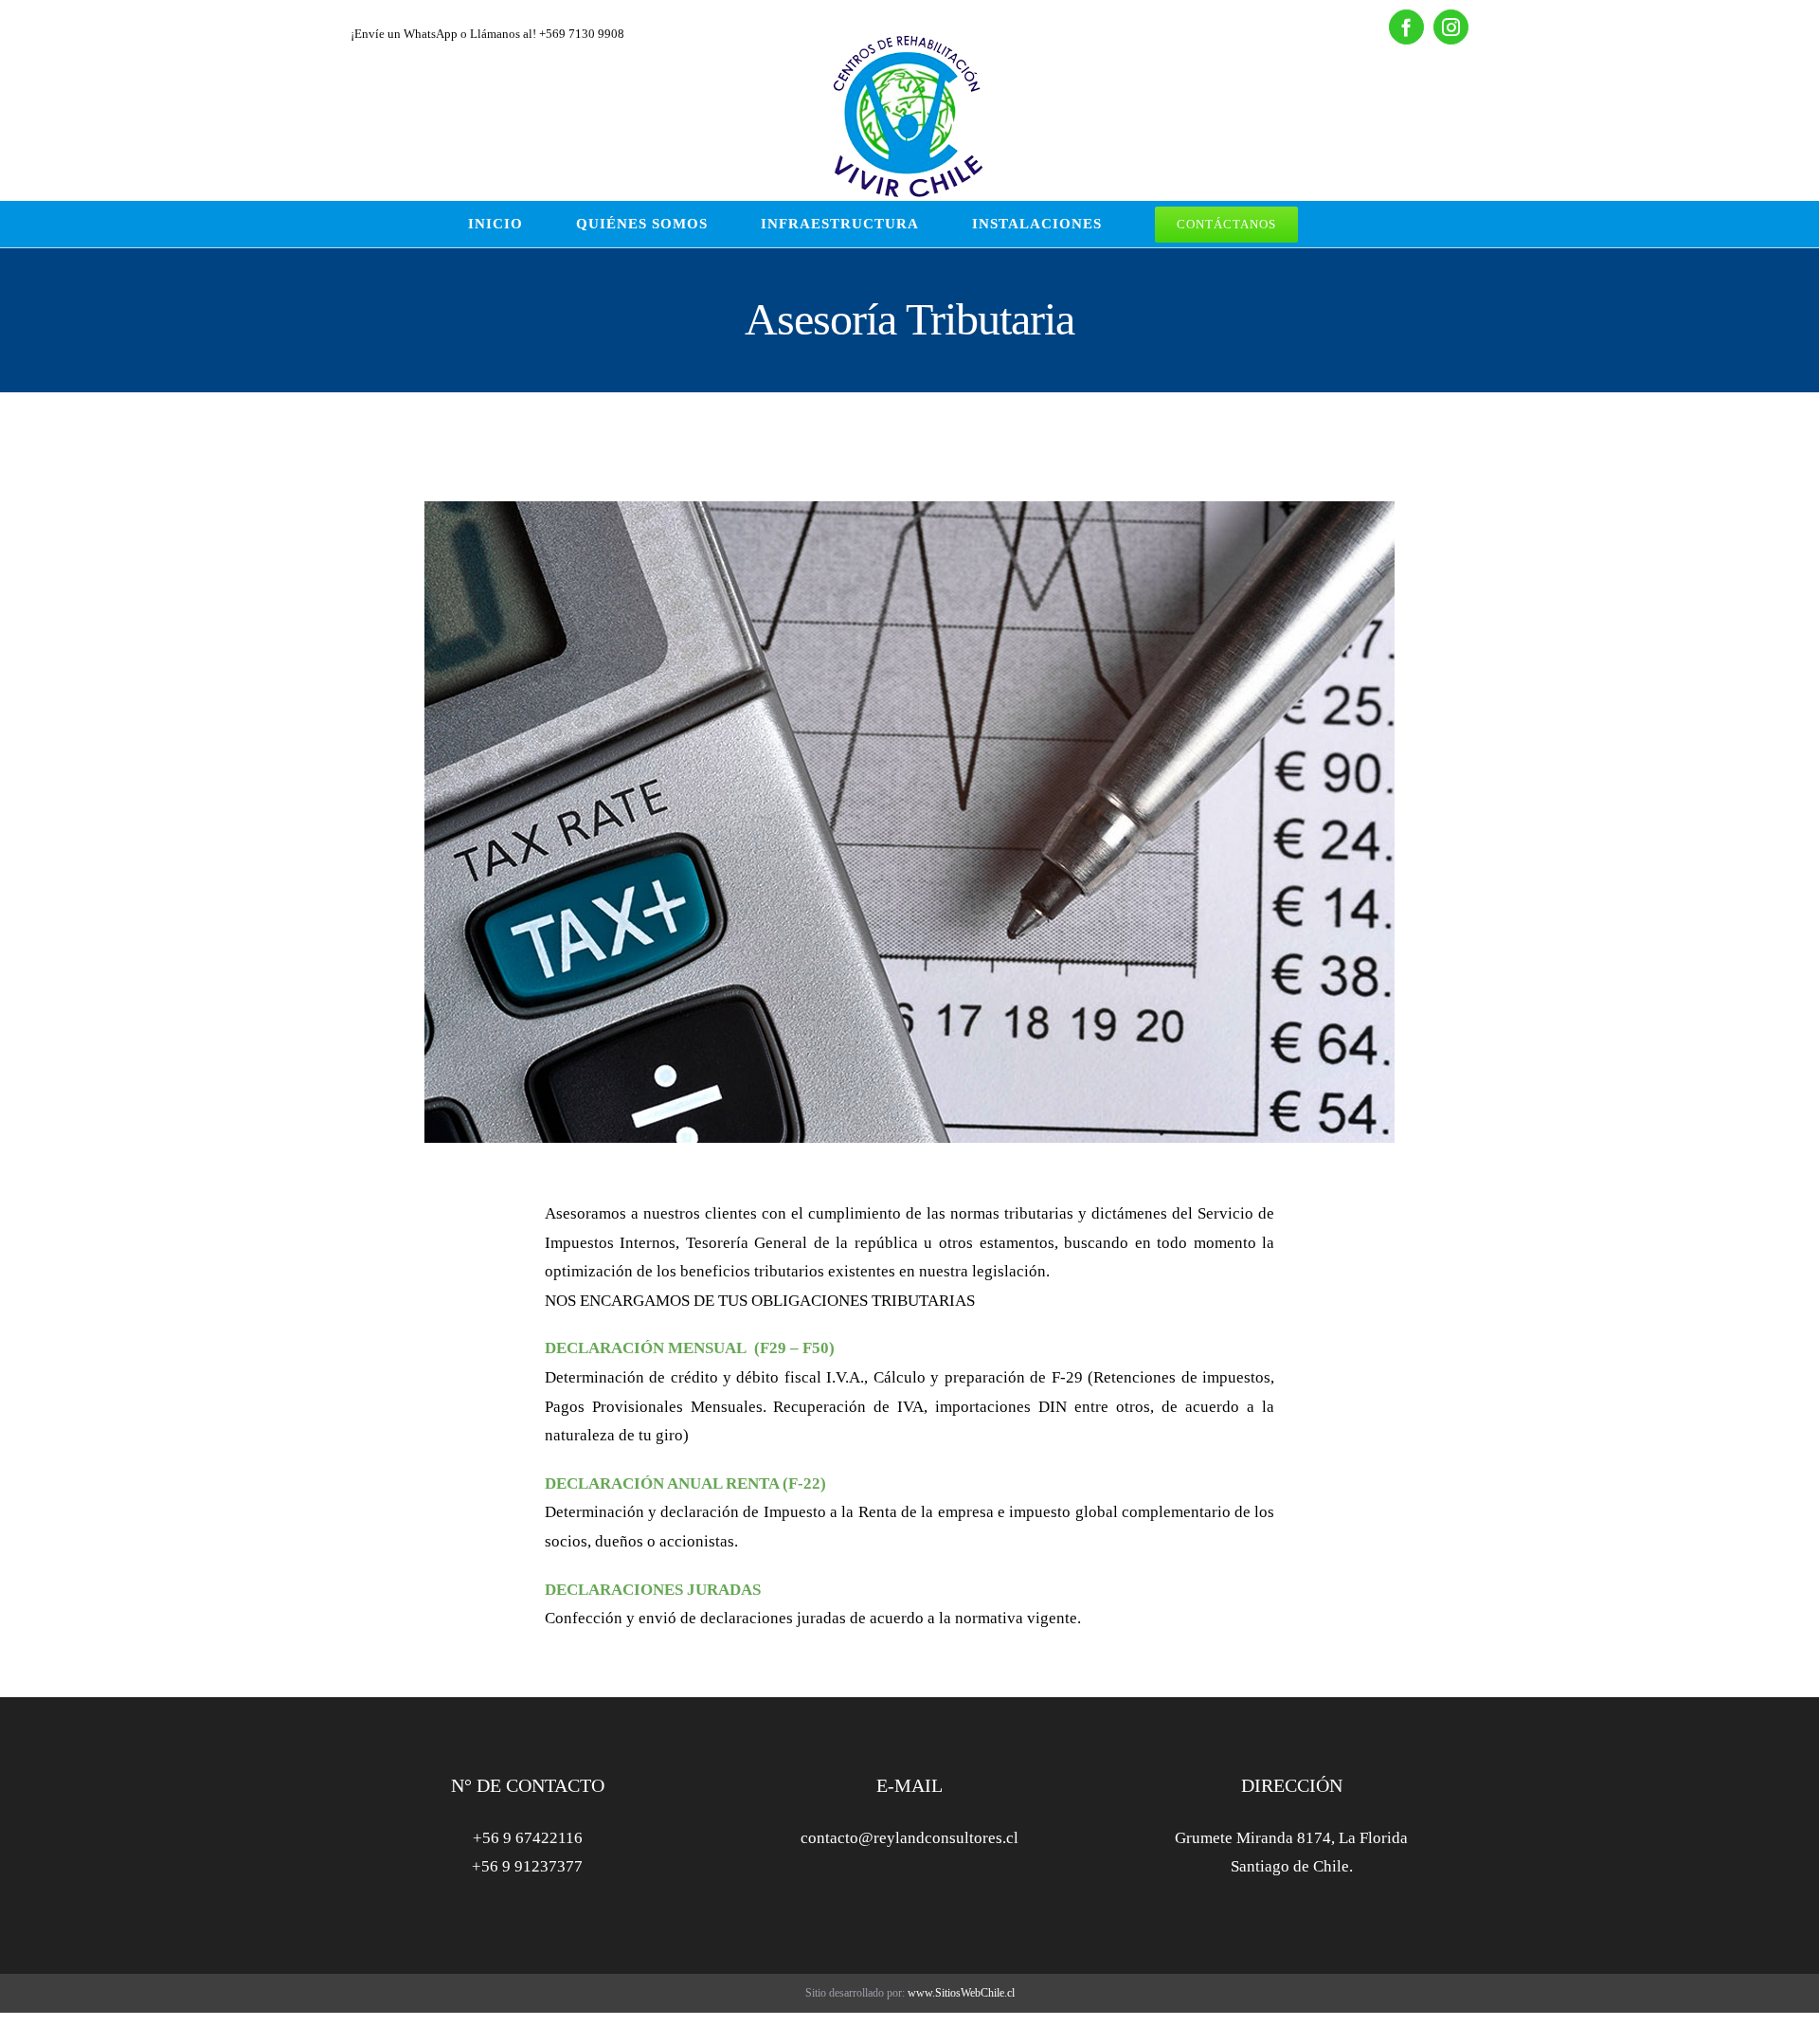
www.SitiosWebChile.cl (961, 1993)
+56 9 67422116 (528, 1838)
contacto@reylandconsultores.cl (909, 1838)
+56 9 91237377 (527, 1866)
